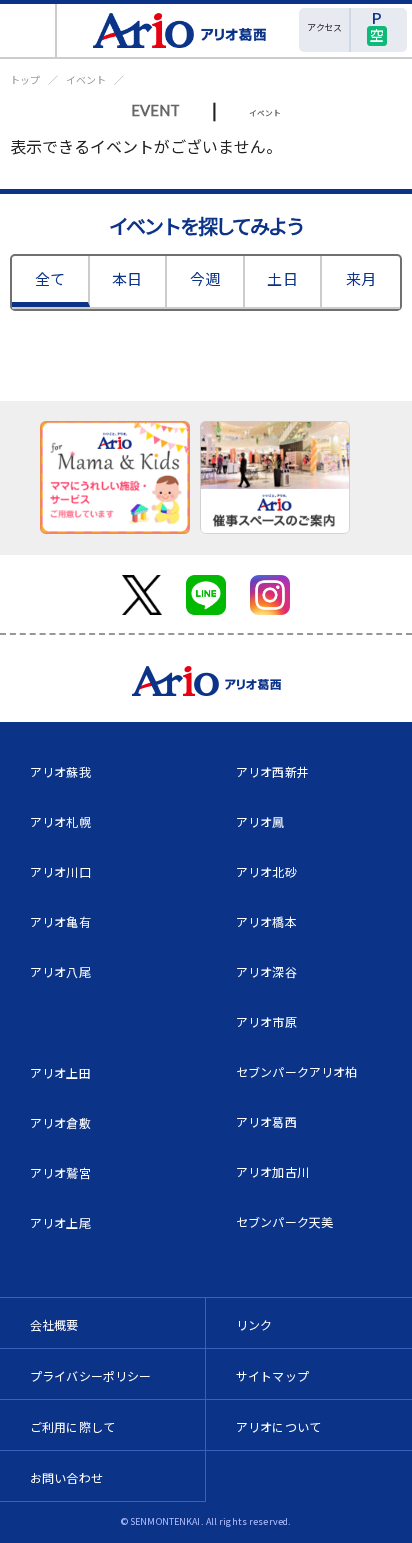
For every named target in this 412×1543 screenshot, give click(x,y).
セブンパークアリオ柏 (297, 1071)
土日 (282, 278)
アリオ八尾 (60, 971)
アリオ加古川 (272, 1171)
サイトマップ (272, 1375)
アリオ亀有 (60, 921)
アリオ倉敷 (60, 1122)
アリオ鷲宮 (60, 1172)
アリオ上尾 (60, 1222)
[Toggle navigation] (28, 30)
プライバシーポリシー (91, 1375)
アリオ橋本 (266, 921)
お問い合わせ (66, 1477)
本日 (127, 278)
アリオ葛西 (266, 1121)
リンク (254, 1324)
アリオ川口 (60, 871)
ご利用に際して (72, 1426)
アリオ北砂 (266, 871)
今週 (205, 278)
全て (50, 278)
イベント (86, 79)
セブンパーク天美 (284, 1221)
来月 (361, 278)
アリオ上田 (60, 1072)
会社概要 (54, 1324)
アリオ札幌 (60, 821)
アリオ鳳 (260, 821)
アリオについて (278, 1426)
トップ (25, 79)
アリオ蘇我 (60, 771)
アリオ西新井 (272, 771)
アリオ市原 (266, 1021)
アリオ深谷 (266, 971)
